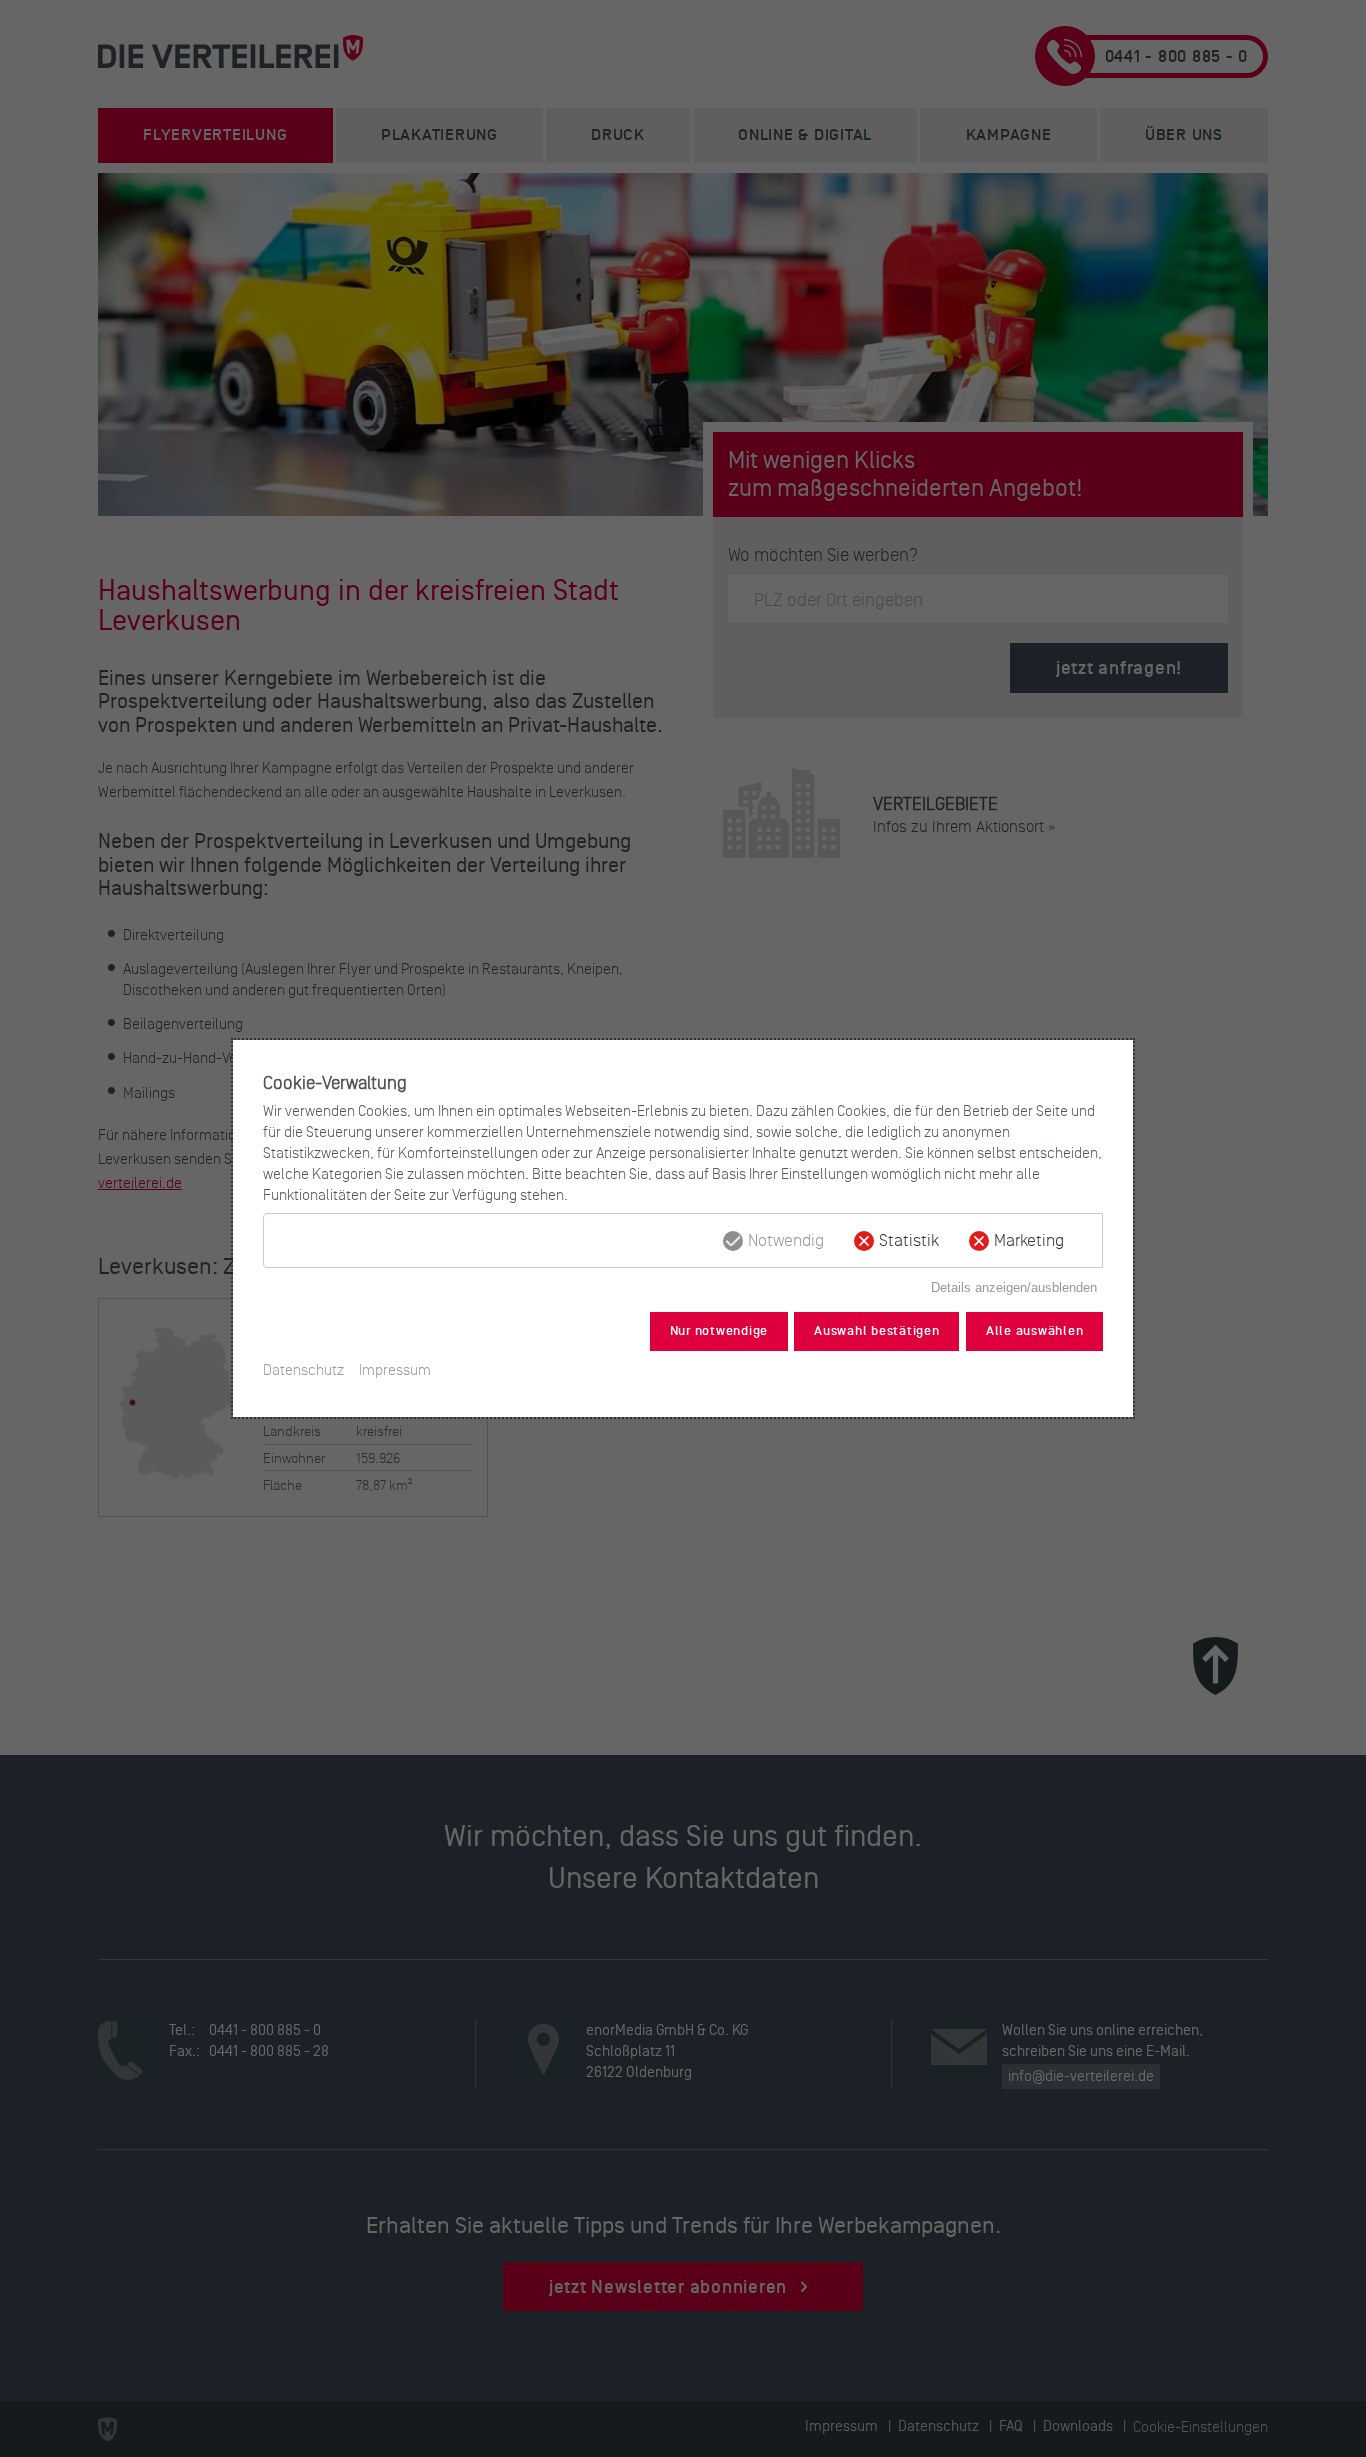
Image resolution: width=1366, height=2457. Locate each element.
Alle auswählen (1035, 1331)
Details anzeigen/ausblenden (1014, 1287)
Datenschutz (303, 1369)
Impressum (395, 1369)
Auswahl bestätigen (877, 1331)
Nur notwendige (719, 1331)
